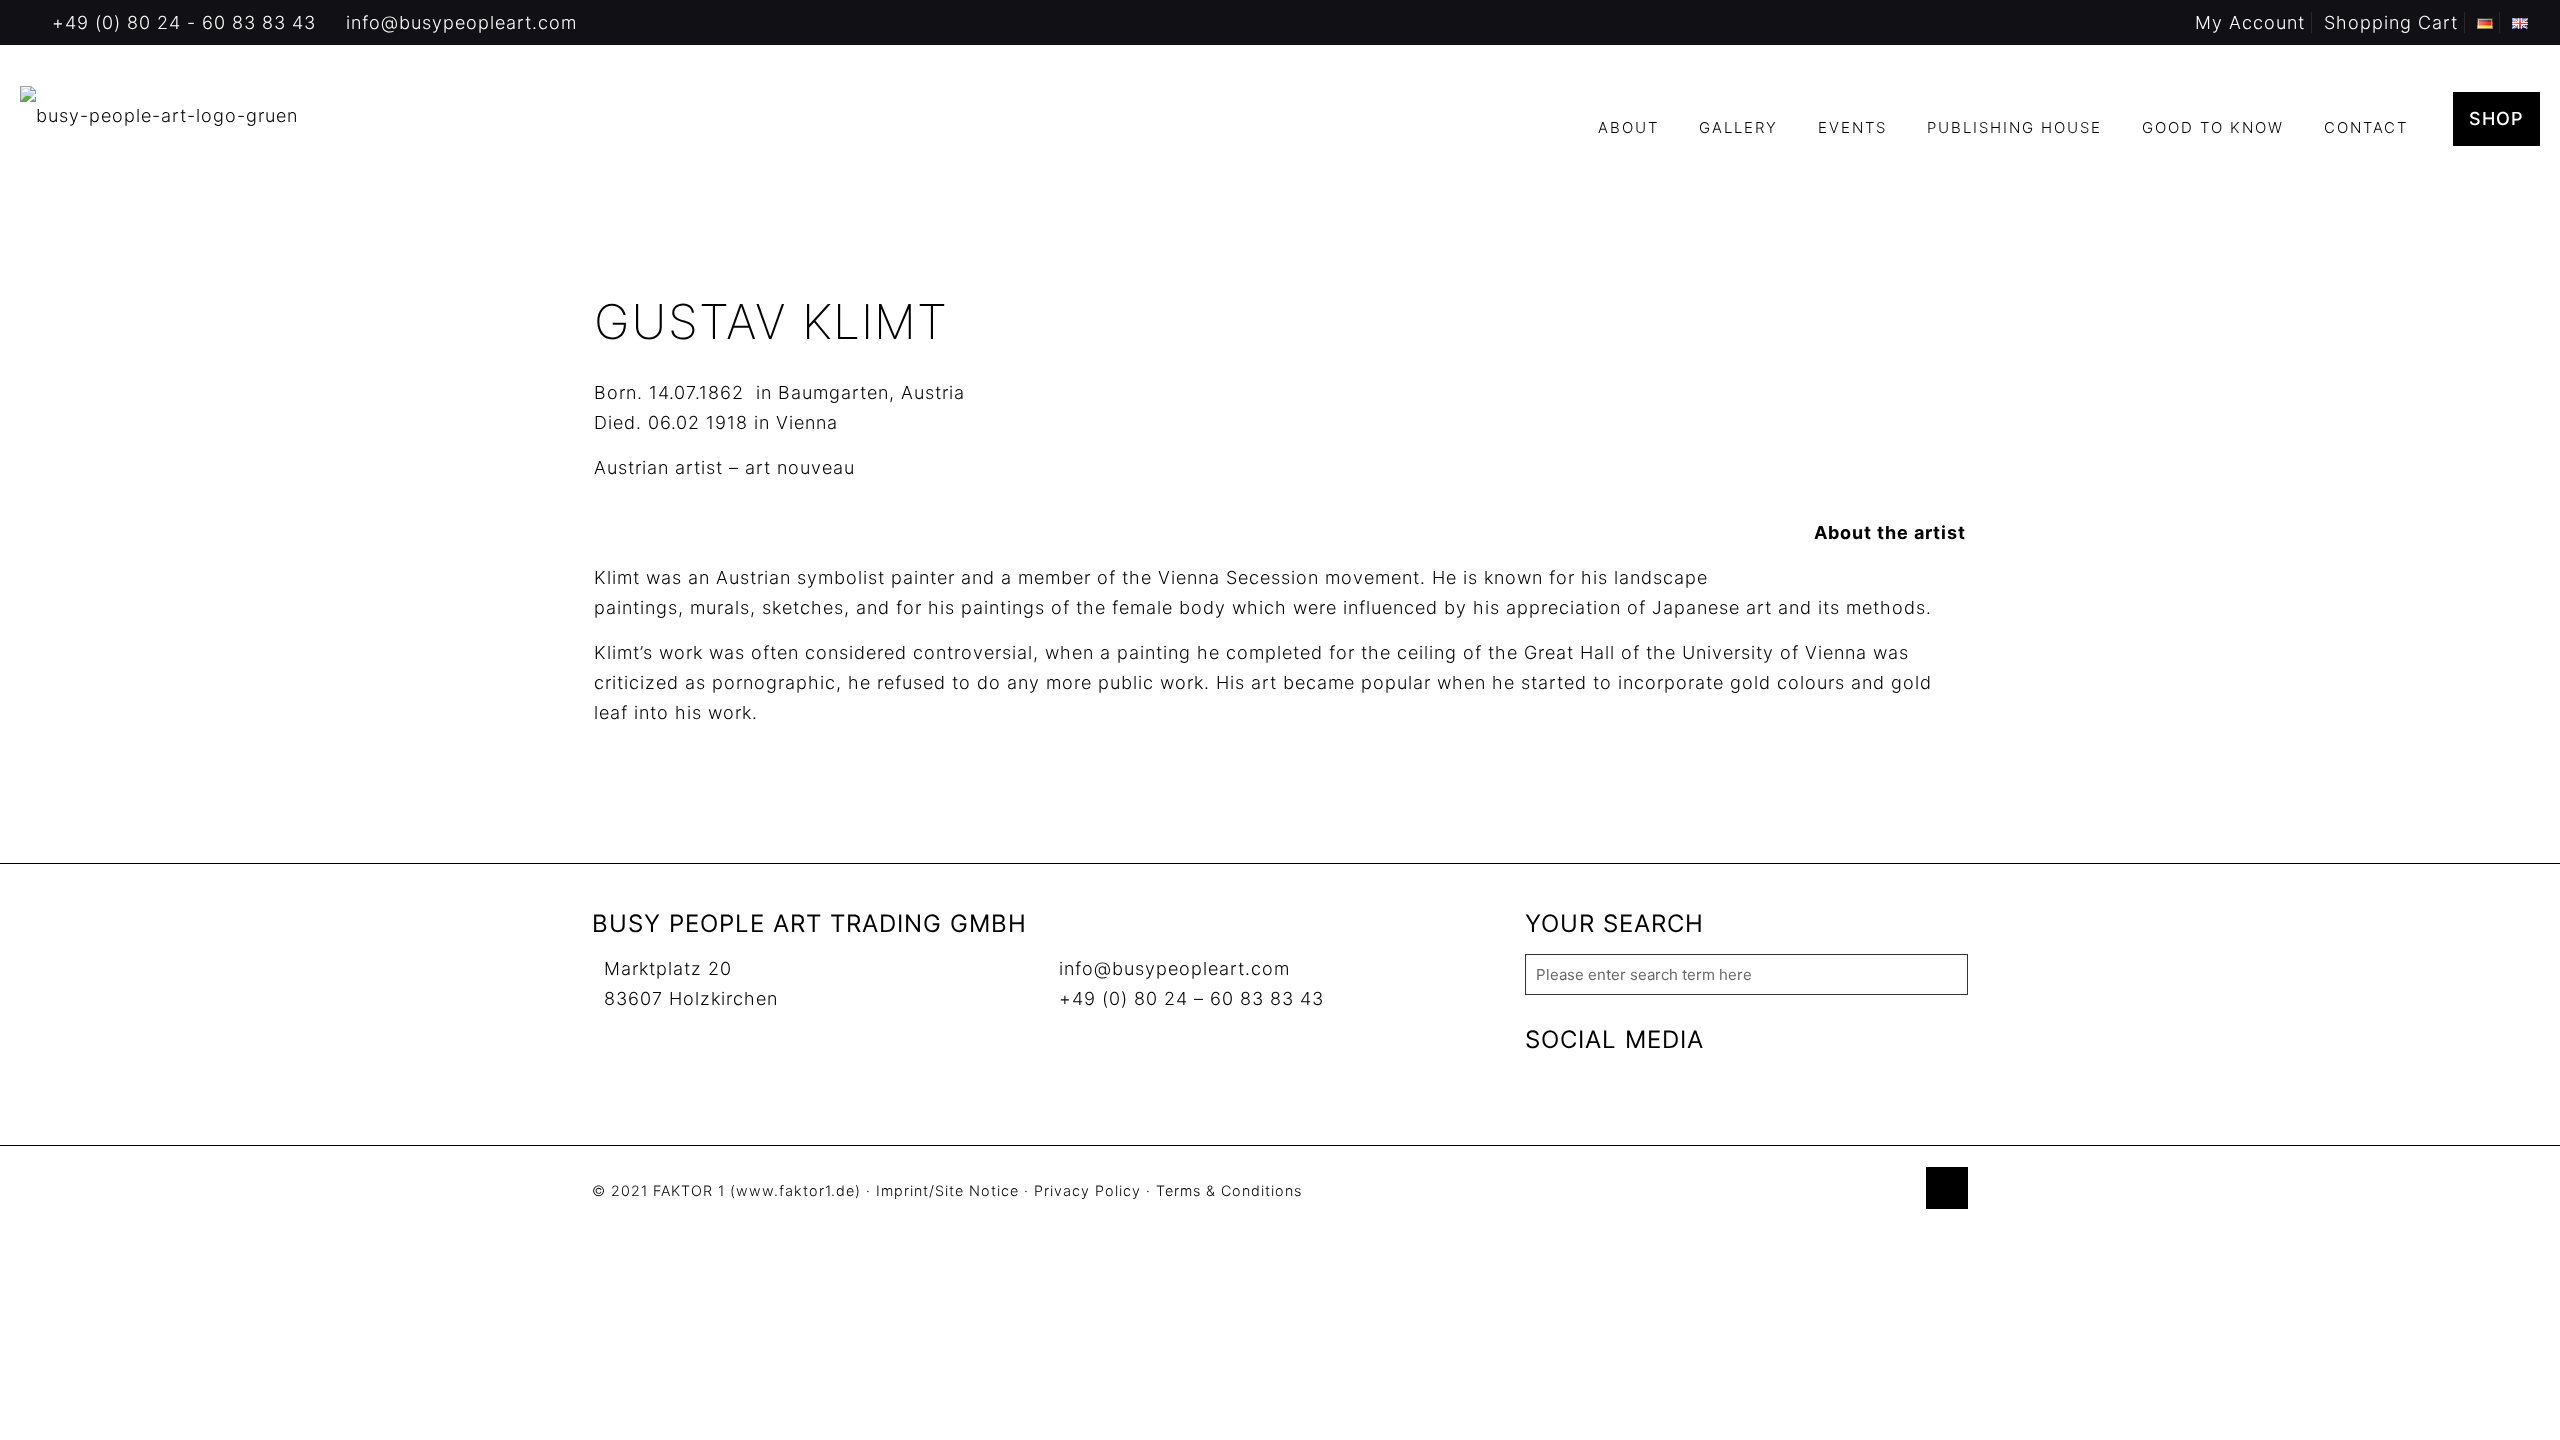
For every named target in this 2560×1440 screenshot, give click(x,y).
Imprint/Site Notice (947, 1190)
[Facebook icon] (1835, 1191)
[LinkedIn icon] (1877, 1191)
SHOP (2496, 118)
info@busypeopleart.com (461, 22)
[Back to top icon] (1947, 1188)
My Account (2250, 22)
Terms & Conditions (1229, 1190)
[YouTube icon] (1856, 1191)
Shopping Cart (2391, 22)
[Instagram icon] (1898, 1191)
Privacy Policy (1087, 1190)
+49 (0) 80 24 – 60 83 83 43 (1191, 998)
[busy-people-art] (159, 115)
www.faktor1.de (795, 1190)
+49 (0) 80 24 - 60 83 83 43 (184, 22)
